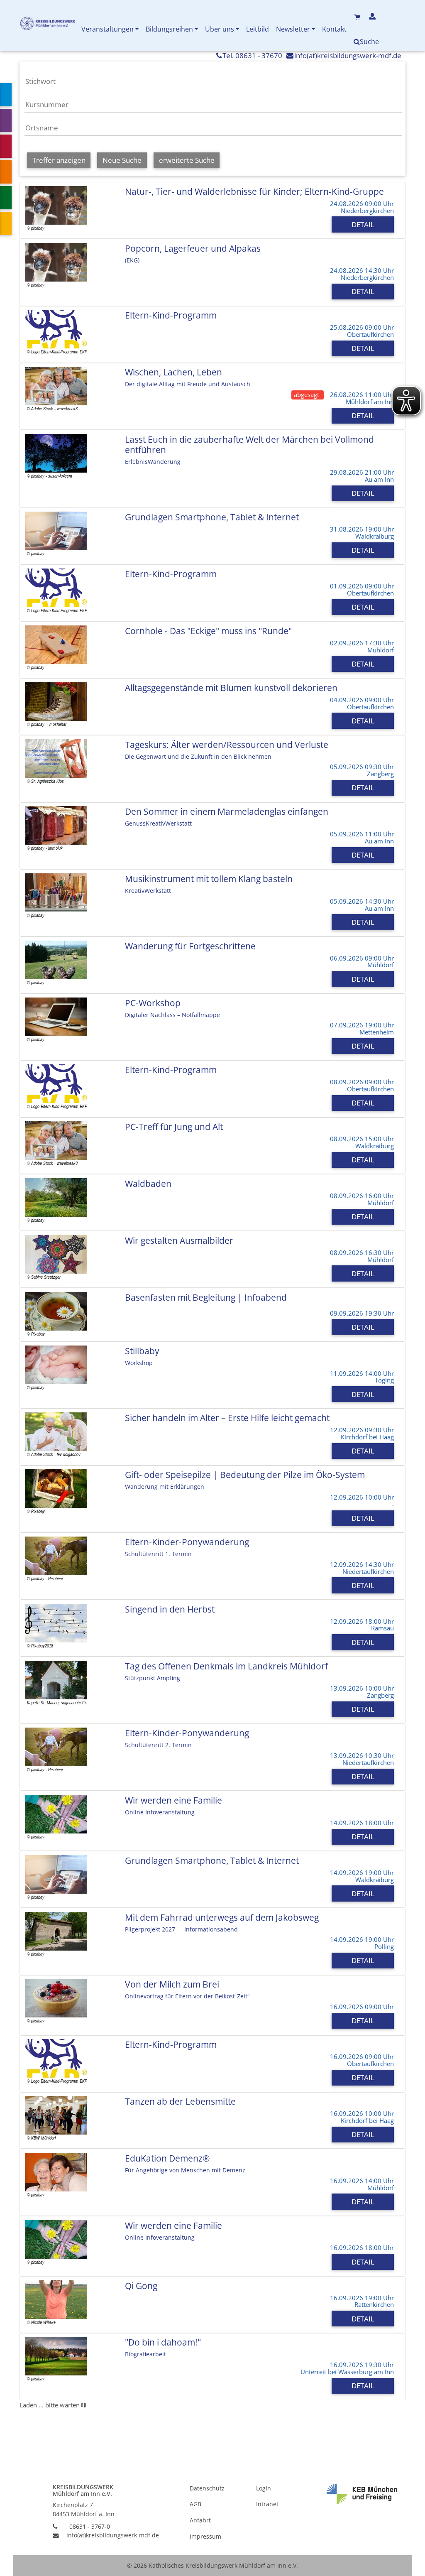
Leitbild (258, 29)
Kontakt (334, 29)
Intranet (267, 2504)
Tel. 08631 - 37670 (252, 55)
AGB (195, 2504)
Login (264, 2488)
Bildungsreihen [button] (169, 29)
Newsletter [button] (293, 29)
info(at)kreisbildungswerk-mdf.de (348, 55)
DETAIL (363, 224)
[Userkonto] (373, 17)
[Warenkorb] (358, 17)
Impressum (205, 2536)
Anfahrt (200, 2520)
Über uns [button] (220, 29)
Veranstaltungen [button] (107, 29)
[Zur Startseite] (49, 25)
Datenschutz (207, 2488)
